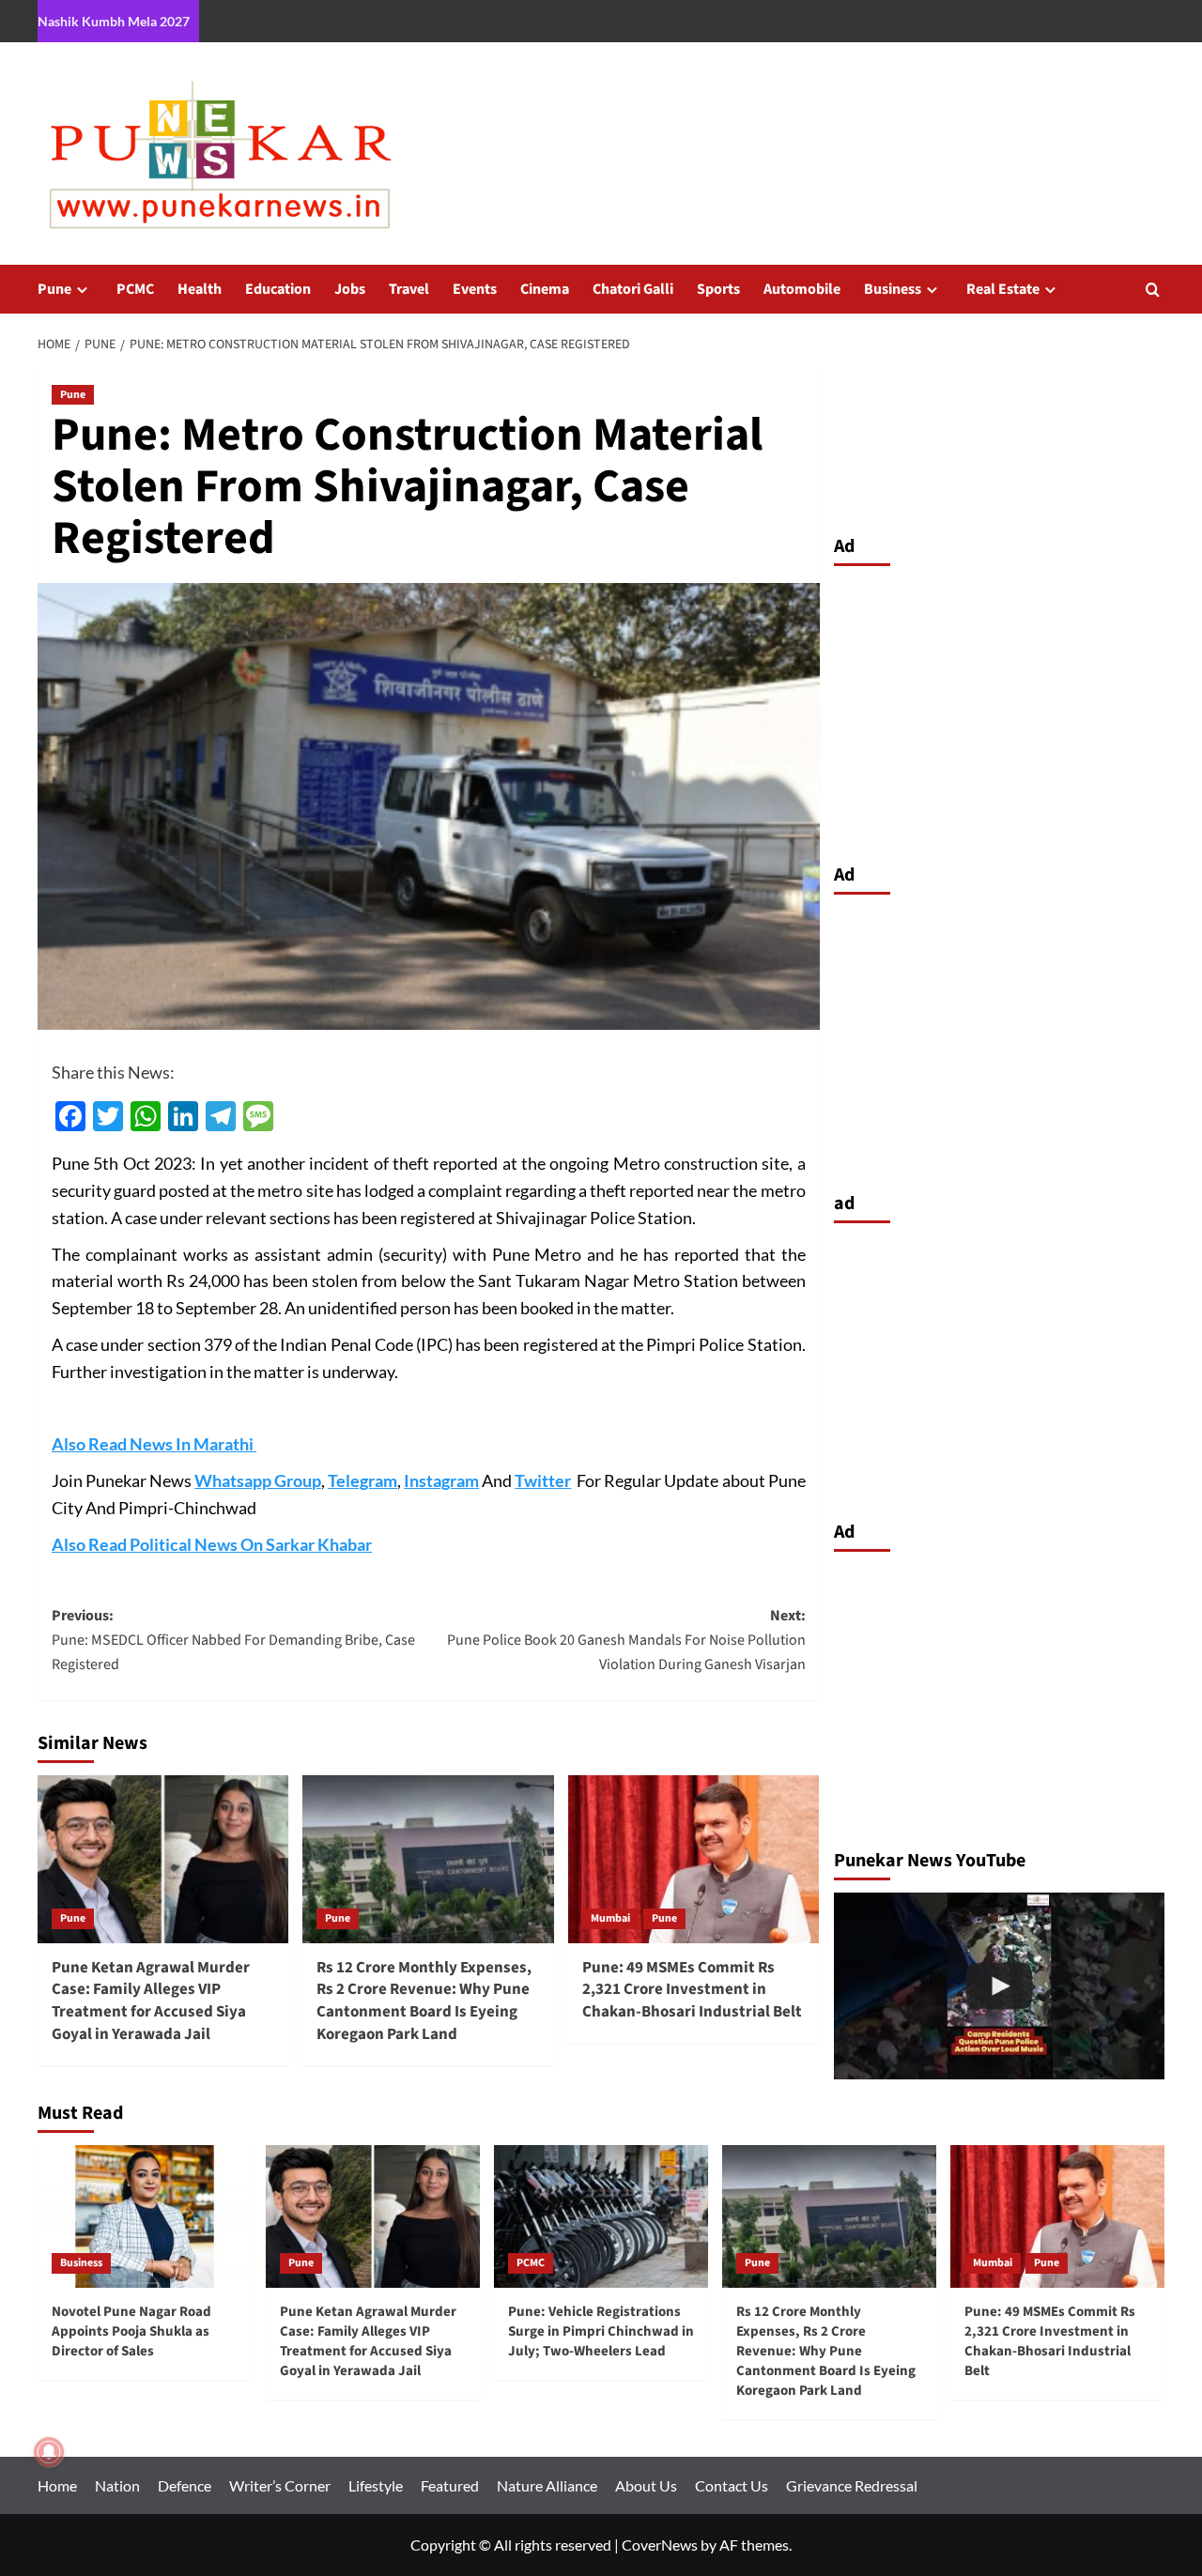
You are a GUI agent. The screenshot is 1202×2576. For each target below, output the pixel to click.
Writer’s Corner (280, 2485)
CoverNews (660, 2545)
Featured (450, 2485)
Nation (117, 2485)
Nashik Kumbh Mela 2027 (114, 21)
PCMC (135, 289)
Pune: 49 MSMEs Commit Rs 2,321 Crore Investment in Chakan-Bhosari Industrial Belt (692, 1990)
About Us (646, 2485)
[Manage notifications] (49, 2452)
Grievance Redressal (852, 2485)
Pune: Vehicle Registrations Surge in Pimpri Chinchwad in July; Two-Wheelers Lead (601, 2331)
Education (278, 289)
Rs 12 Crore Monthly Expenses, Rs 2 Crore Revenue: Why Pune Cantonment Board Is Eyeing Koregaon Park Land (424, 2001)
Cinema (545, 289)
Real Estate (1003, 289)
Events (475, 289)
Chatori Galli (633, 289)
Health (200, 289)
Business (893, 289)
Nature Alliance (547, 2485)
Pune (54, 289)
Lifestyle (376, 2485)
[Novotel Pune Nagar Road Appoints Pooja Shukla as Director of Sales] (145, 2216)
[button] (1153, 290)
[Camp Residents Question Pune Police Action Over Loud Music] (1000, 1986)
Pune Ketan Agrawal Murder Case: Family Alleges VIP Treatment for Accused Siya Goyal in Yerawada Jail (151, 2001)
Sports (718, 289)
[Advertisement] (1000, 710)
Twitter (543, 1480)
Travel (409, 289)
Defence (185, 2485)
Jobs (350, 289)
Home (57, 2485)
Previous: (233, 1640)
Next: (626, 1640)
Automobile (802, 289)
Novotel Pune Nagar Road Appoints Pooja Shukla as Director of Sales (131, 2331)
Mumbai (610, 1918)
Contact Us (732, 2485)
